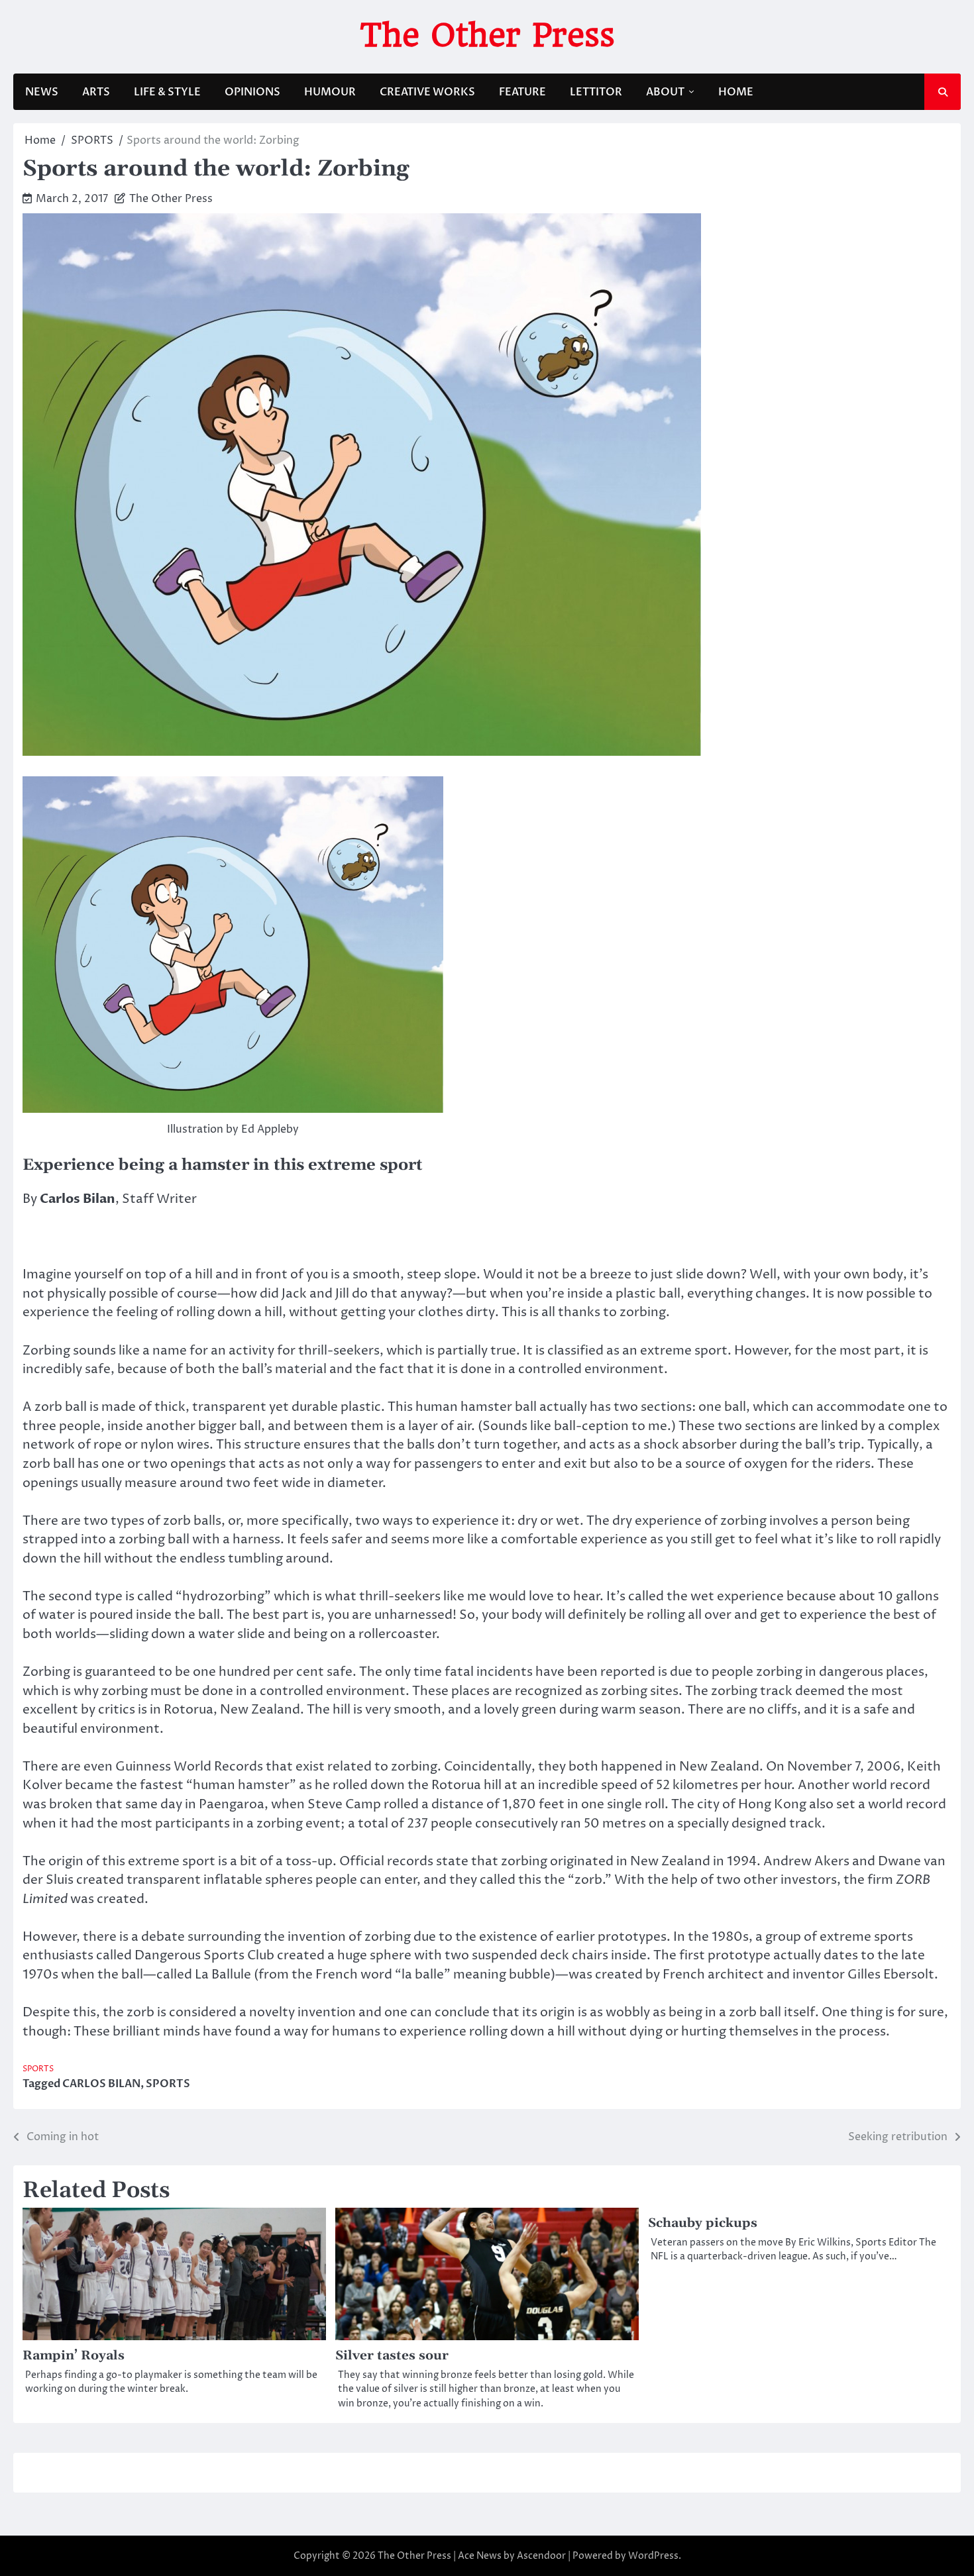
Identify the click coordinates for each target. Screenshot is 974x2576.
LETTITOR (596, 92)
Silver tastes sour (392, 2356)
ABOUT (665, 92)
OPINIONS (252, 92)
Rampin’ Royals (74, 2356)
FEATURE (522, 92)
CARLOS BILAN (101, 2084)
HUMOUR (330, 92)
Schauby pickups (703, 2223)
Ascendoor (541, 2556)
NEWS (42, 92)
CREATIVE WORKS (427, 92)
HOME (736, 92)
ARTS (96, 92)
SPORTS (38, 2069)
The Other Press (487, 35)
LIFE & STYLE (167, 92)
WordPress (653, 2556)
